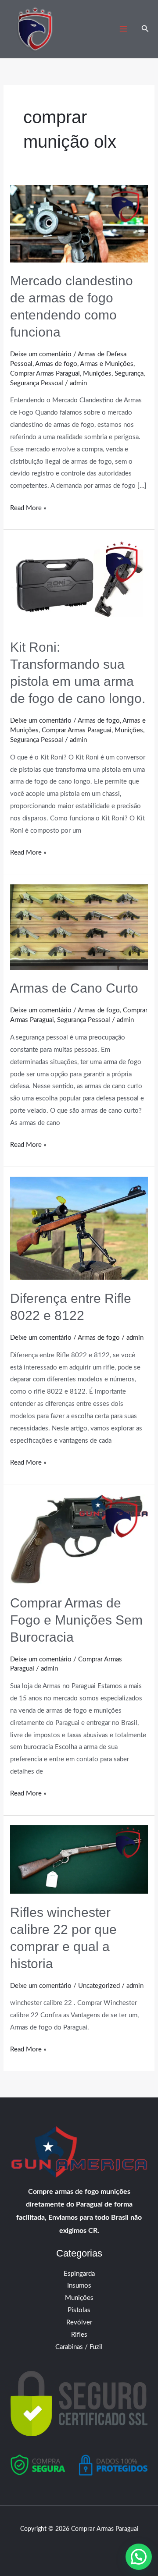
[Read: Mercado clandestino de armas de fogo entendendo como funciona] (79, 223)
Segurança (129, 374)
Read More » (28, 507)
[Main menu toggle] (124, 29)
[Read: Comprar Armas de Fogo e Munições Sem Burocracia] (79, 1539)
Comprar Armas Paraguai (45, 374)
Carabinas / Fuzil (79, 2347)
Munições (97, 374)
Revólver (79, 2322)
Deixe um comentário (41, 354)
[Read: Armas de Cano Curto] (79, 927)
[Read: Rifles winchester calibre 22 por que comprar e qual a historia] (79, 1859)
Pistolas (79, 2310)
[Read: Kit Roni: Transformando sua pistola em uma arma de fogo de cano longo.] (79, 584)
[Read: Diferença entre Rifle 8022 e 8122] (79, 1228)
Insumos (79, 2286)
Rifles (79, 2335)
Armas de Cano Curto (74, 988)
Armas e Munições (107, 364)
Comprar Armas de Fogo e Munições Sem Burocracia (76, 1620)
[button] (145, 29)
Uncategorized (99, 1986)
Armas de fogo (56, 364)
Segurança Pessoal (37, 383)
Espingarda (79, 2274)
